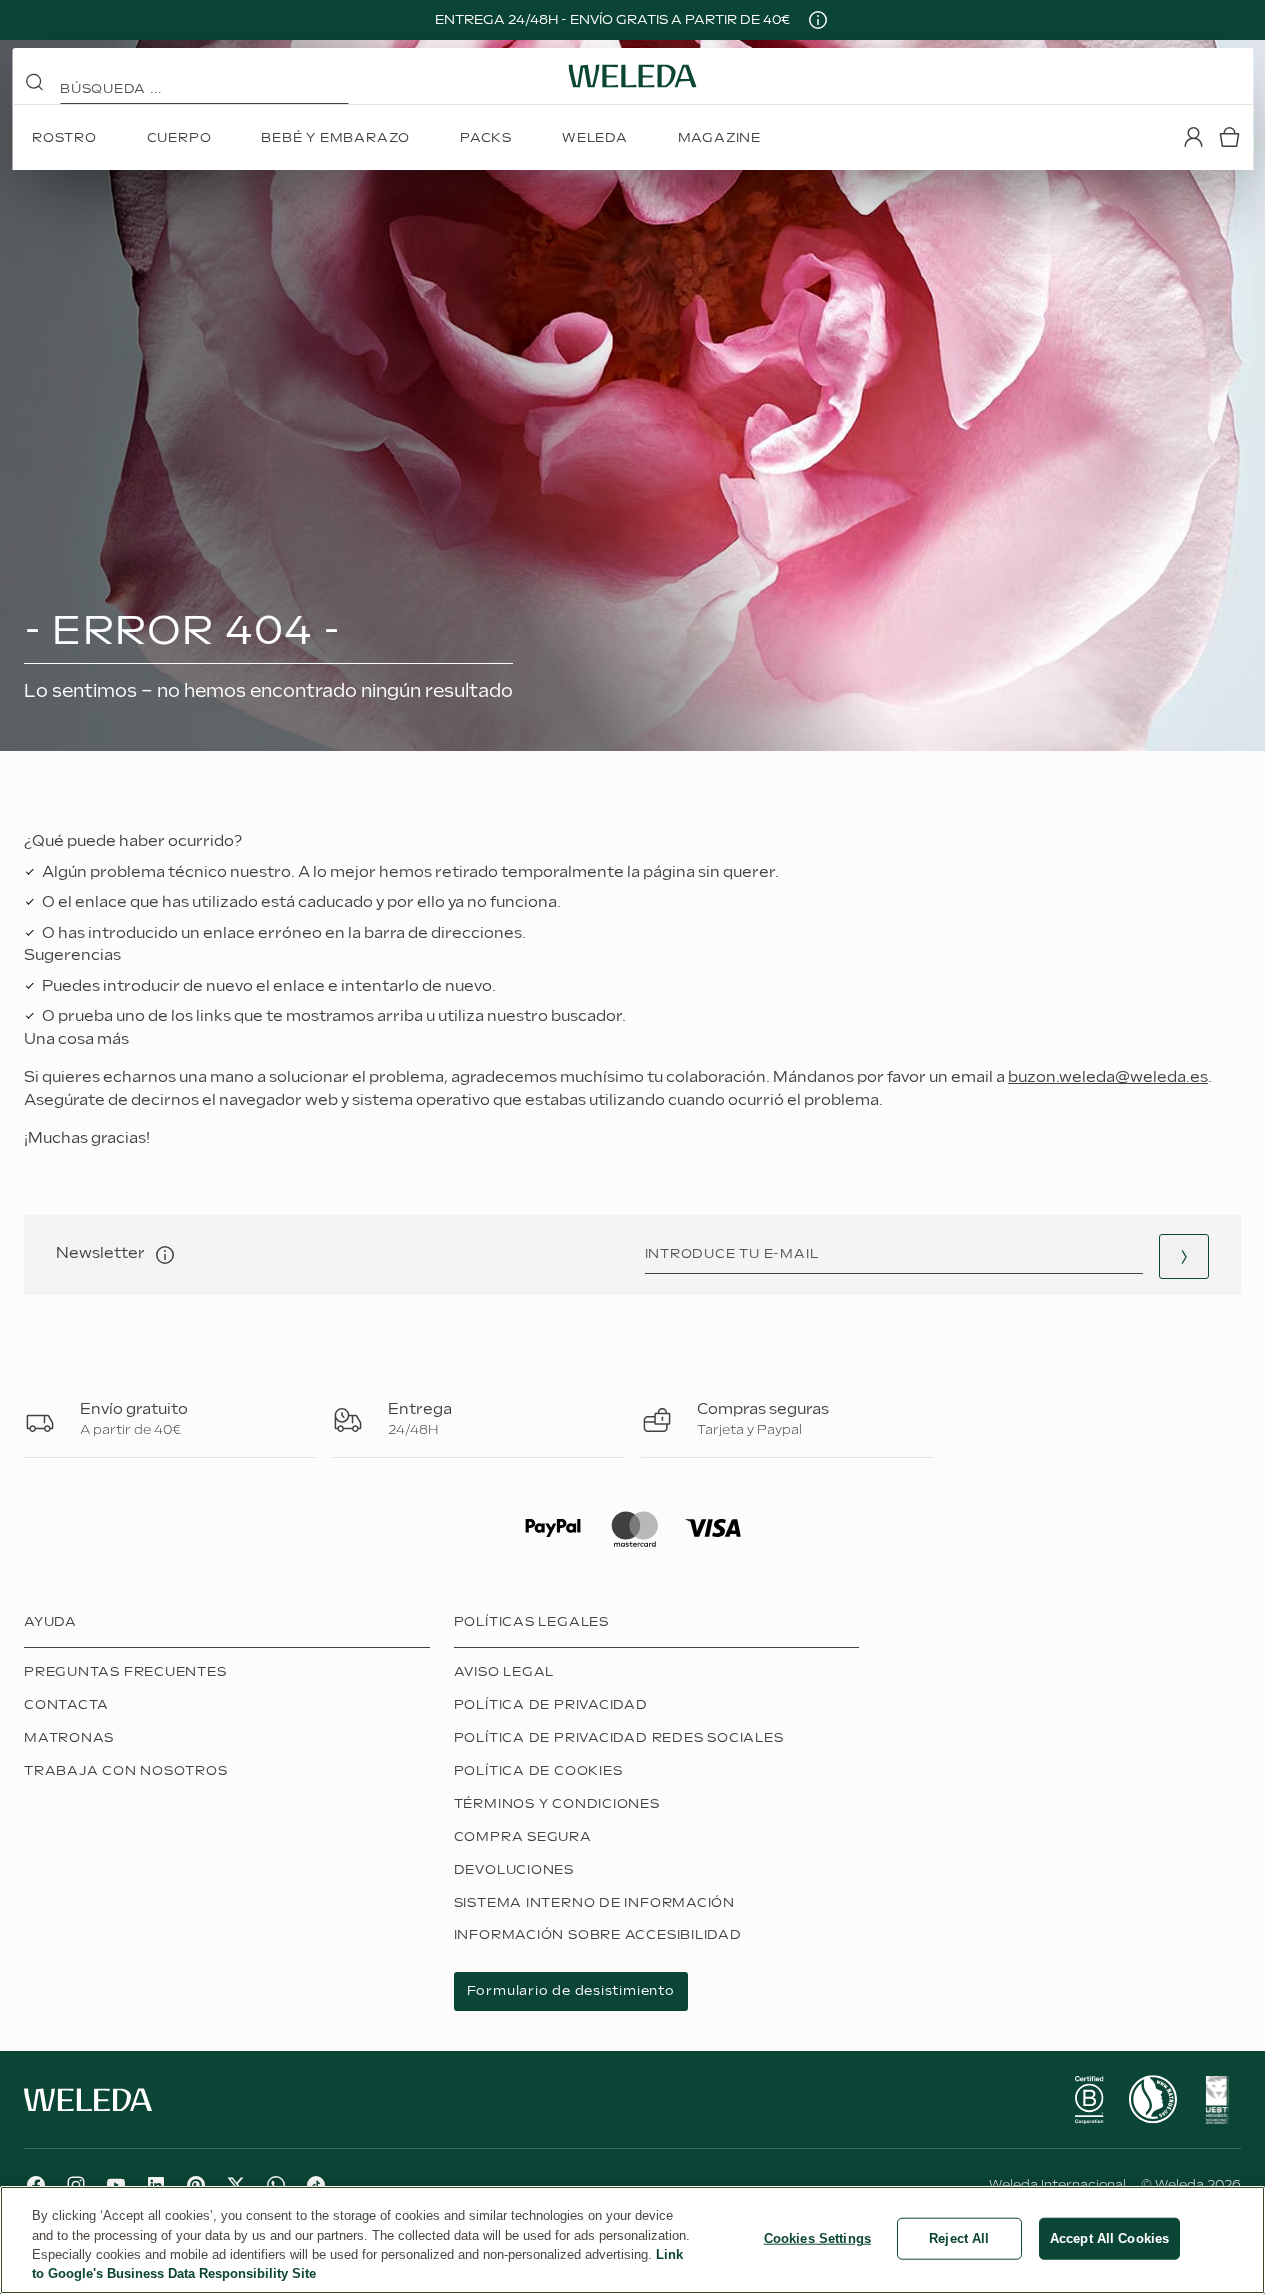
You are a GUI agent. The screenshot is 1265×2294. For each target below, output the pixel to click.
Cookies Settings (817, 2238)
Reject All (959, 2238)
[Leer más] (1089, 2100)
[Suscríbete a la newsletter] (1184, 1256)
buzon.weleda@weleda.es (1108, 1077)
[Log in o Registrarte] (1193, 137)
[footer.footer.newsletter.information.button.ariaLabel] (165, 1255)
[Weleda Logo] (633, 76)
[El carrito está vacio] (1229, 137)
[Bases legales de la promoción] (818, 20)
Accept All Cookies (1109, 2238)
